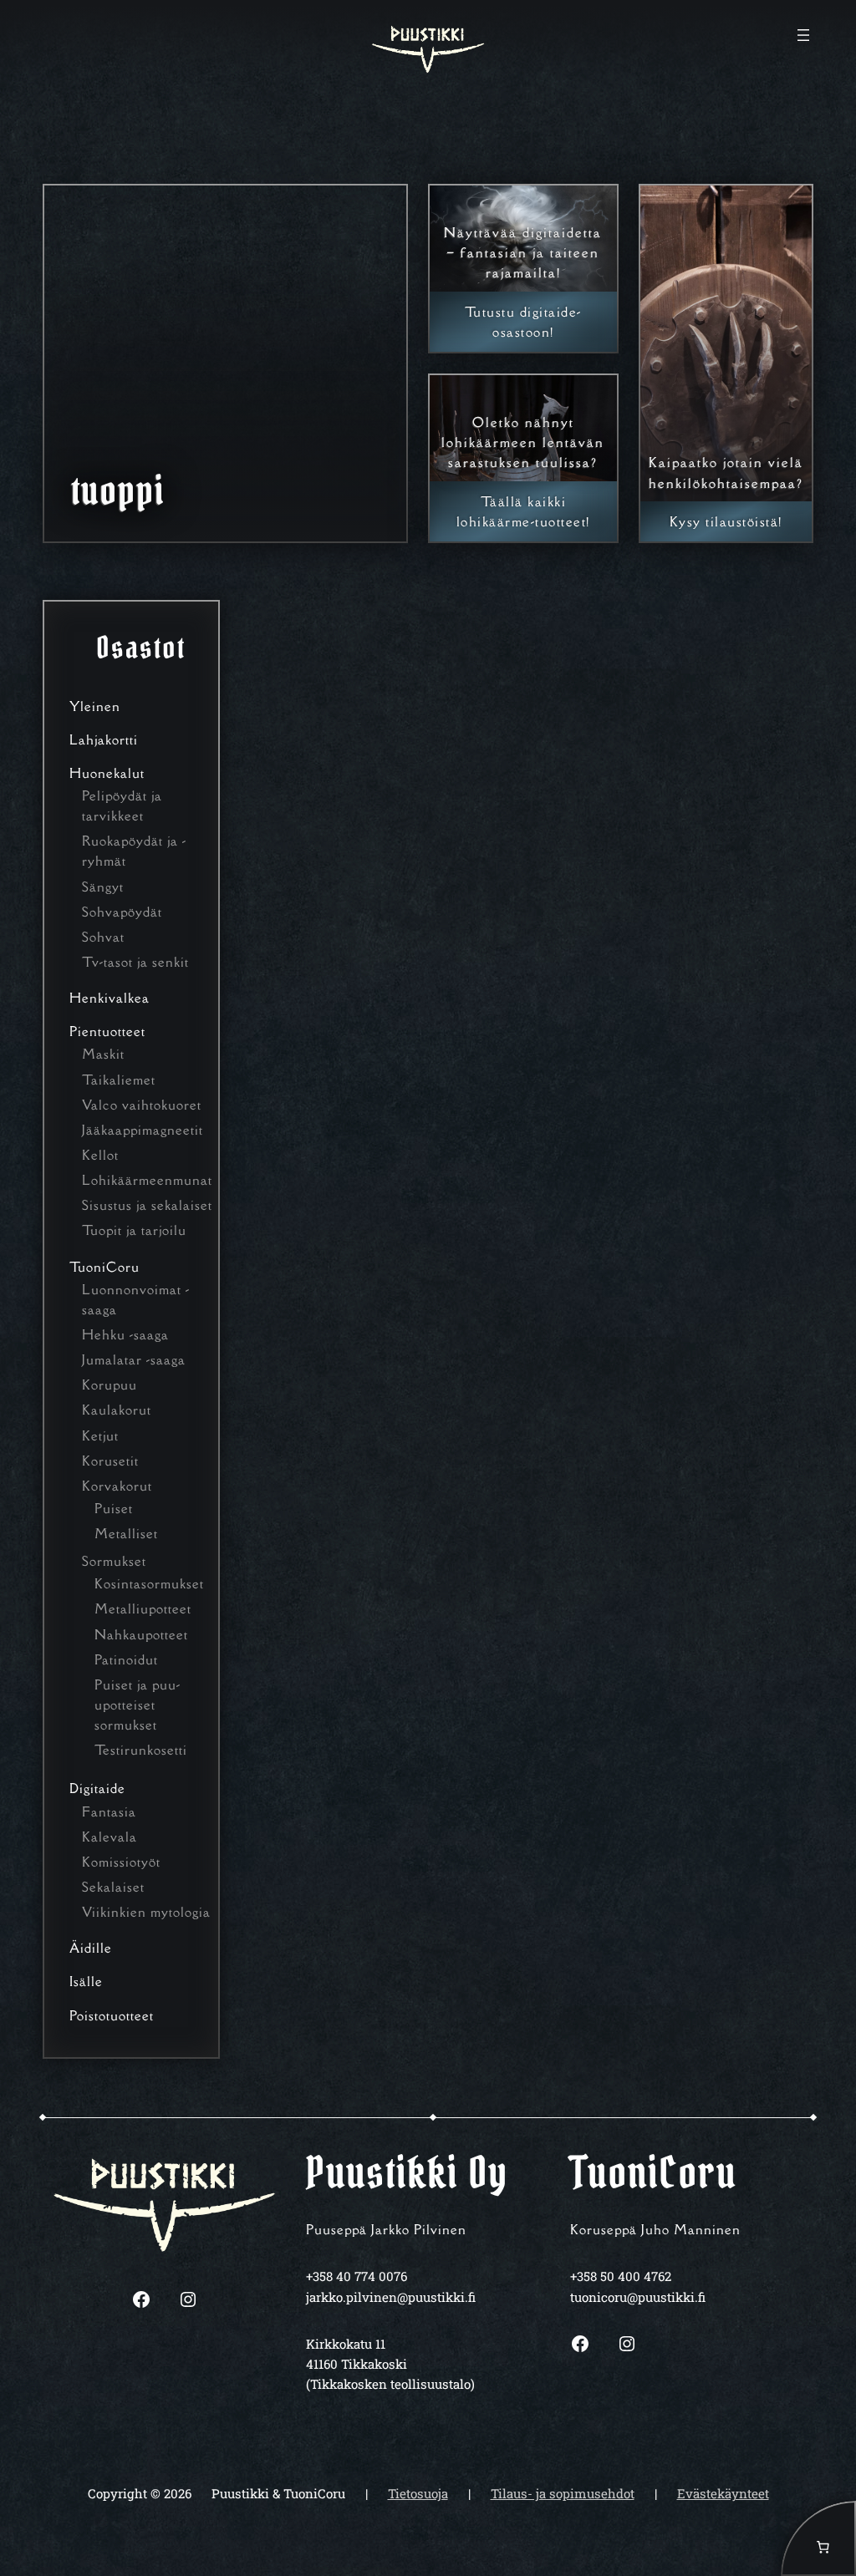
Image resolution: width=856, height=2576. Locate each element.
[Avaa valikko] (803, 35)
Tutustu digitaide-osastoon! (523, 322)
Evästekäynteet (723, 2493)
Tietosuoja (418, 2493)
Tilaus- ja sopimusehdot (563, 2493)
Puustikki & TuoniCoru (278, 2493)
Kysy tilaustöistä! (726, 521)
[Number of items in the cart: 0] (818, 2538)
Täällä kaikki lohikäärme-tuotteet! (523, 511)
